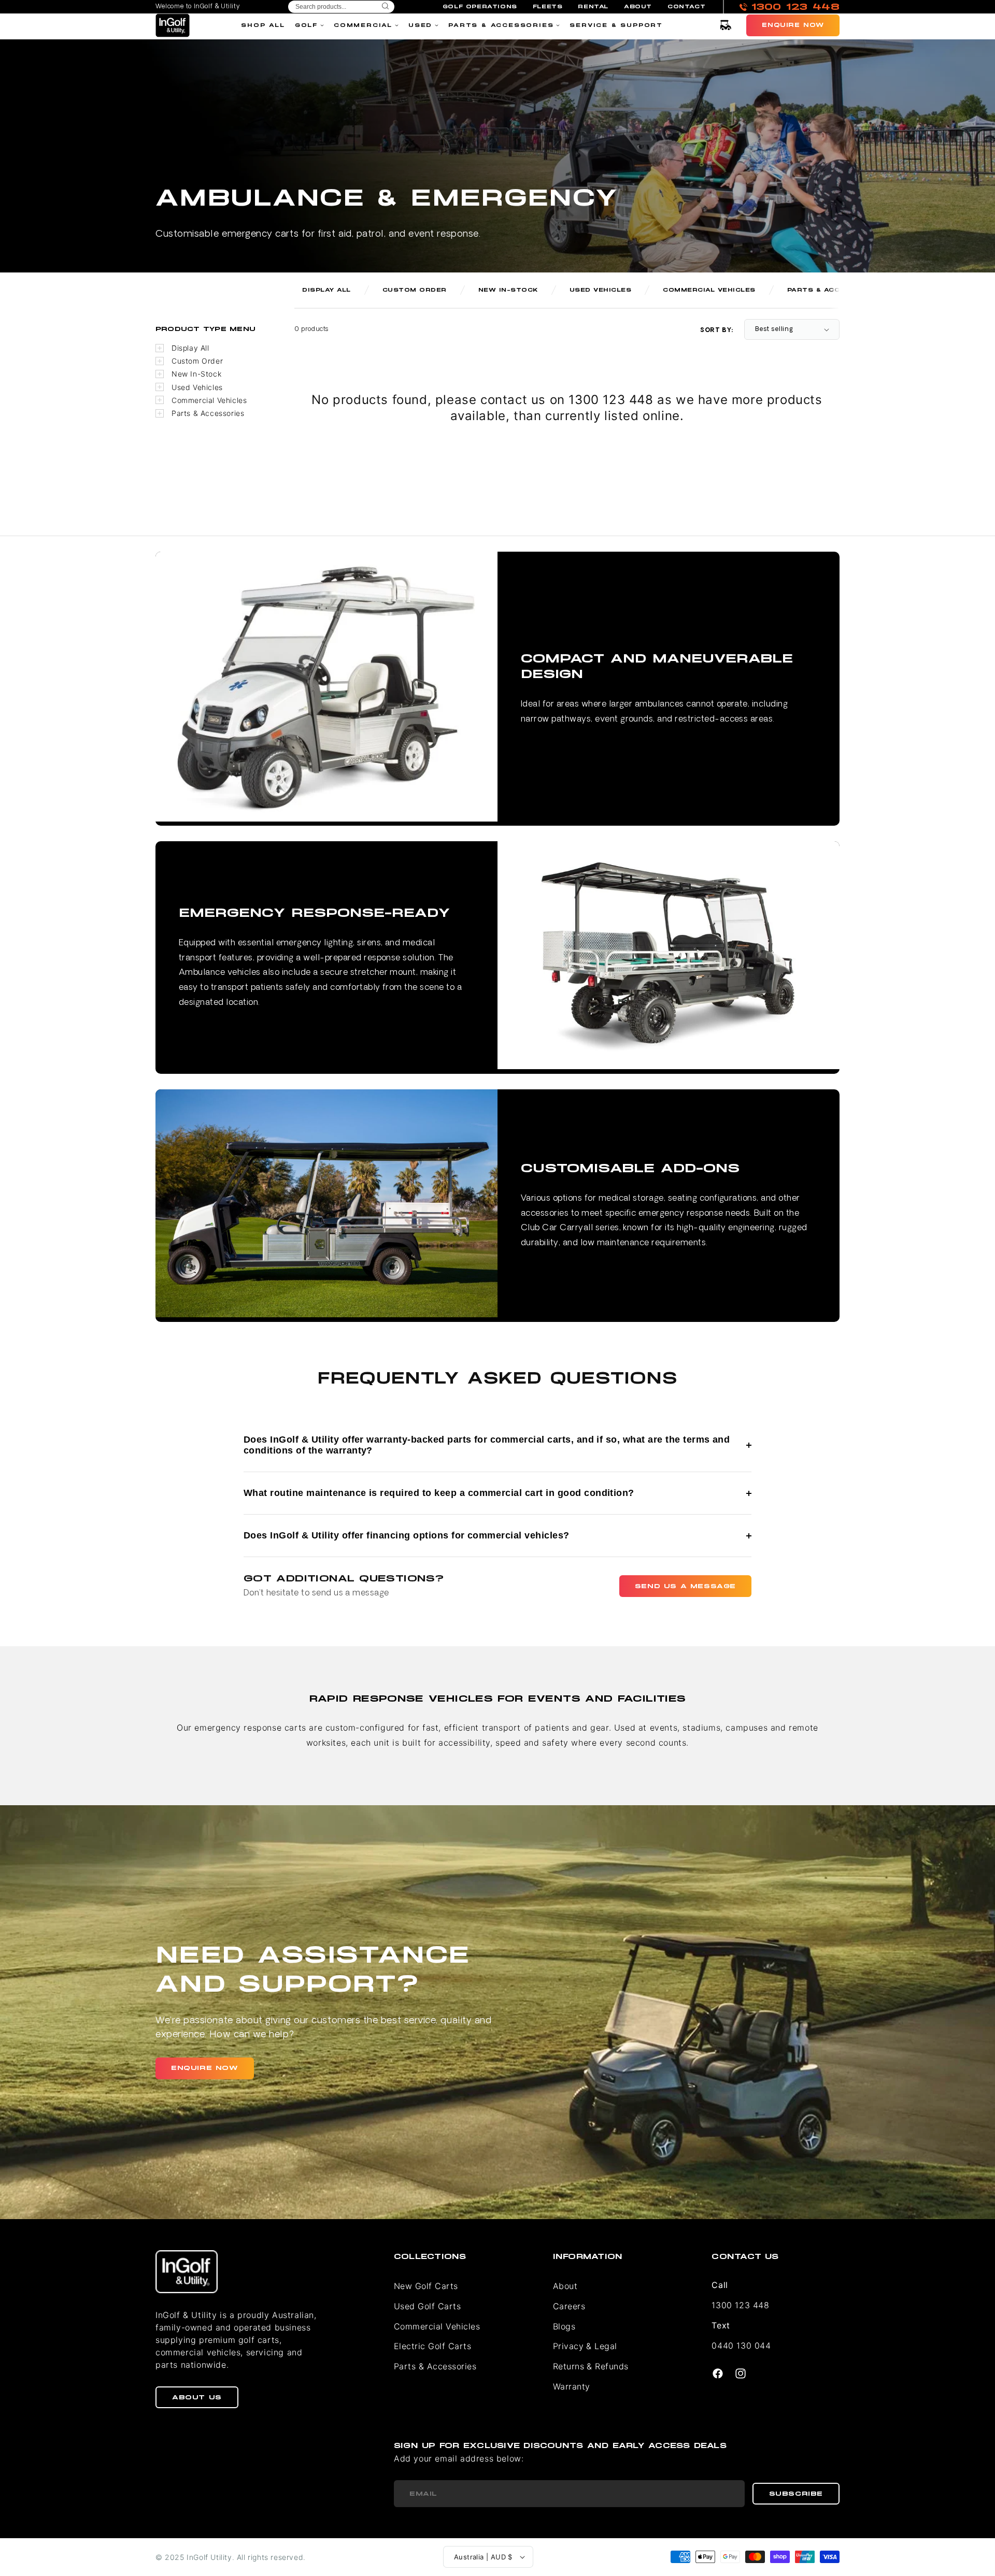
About (565, 2286)
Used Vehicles (197, 387)
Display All (190, 348)
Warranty (572, 2386)
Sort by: (717, 330)
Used (420, 25)
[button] (726, 25)
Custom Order (197, 361)
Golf (306, 25)
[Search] (385, 7)
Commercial (363, 25)
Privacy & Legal (585, 2346)
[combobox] (341, 7)
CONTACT (686, 7)
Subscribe (796, 2494)
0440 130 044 (741, 2345)
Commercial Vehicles (209, 400)
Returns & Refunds (591, 2366)
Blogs (564, 2326)
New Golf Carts (426, 2286)
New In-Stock (196, 374)
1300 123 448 (740, 2305)
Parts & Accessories (501, 25)
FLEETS (548, 7)
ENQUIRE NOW (205, 2068)
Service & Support (616, 25)
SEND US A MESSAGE (685, 1586)
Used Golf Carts (427, 2306)
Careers (569, 2306)
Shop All (263, 25)
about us (197, 2397)
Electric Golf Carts (432, 2346)
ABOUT (638, 7)
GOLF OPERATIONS (480, 7)
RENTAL (593, 7)
